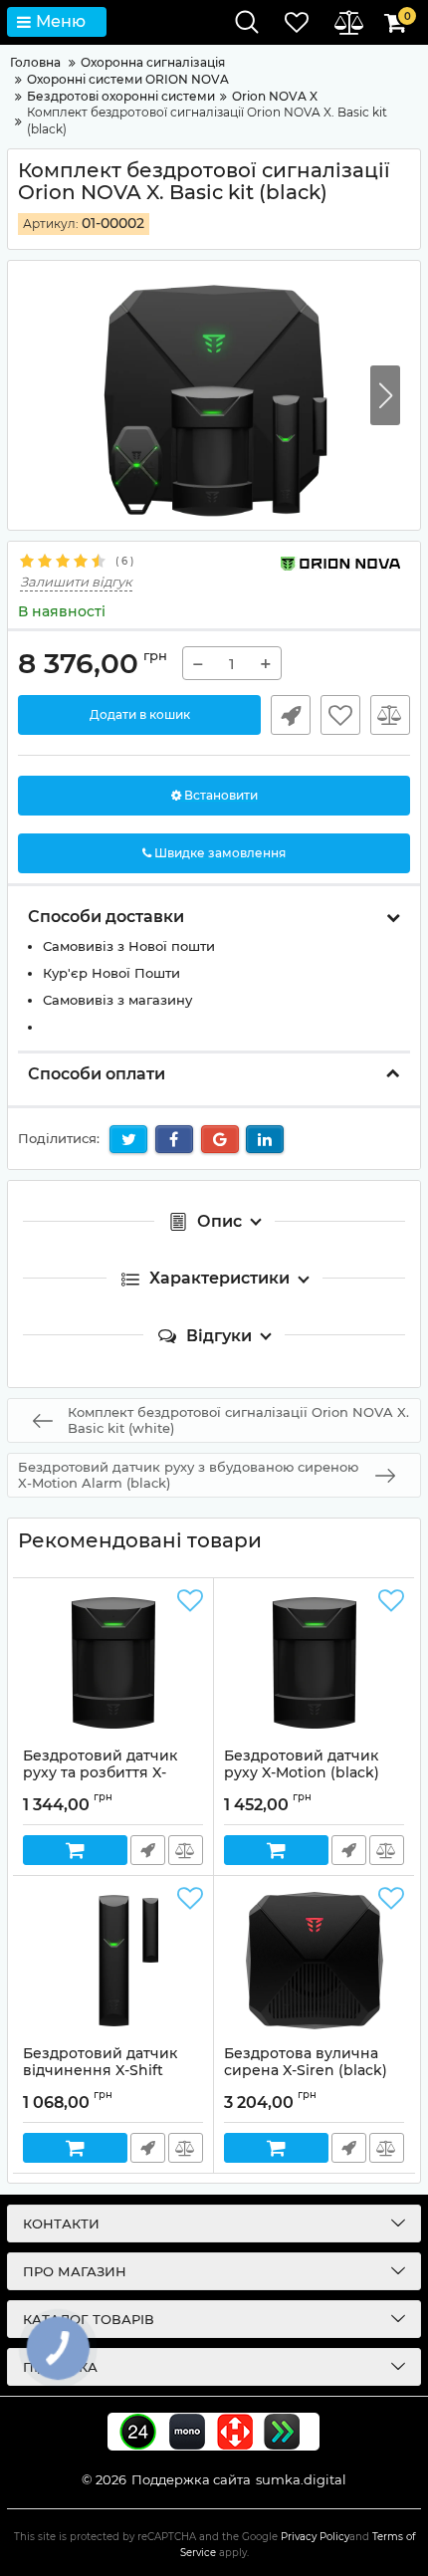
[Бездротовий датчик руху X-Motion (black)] (314, 1663)
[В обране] (340, 715)
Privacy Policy (315, 2537)
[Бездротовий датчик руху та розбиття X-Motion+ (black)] (113, 1663)
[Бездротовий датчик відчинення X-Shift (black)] (113, 1961)
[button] (385, 395)
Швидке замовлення (291, 715)
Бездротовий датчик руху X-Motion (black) (302, 1773)
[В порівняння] (390, 715)
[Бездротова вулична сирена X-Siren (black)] (314, 1961)
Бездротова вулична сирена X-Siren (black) (306, 2071)
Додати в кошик (140, 714)
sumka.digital (301, 2479)
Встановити (219, 795)
